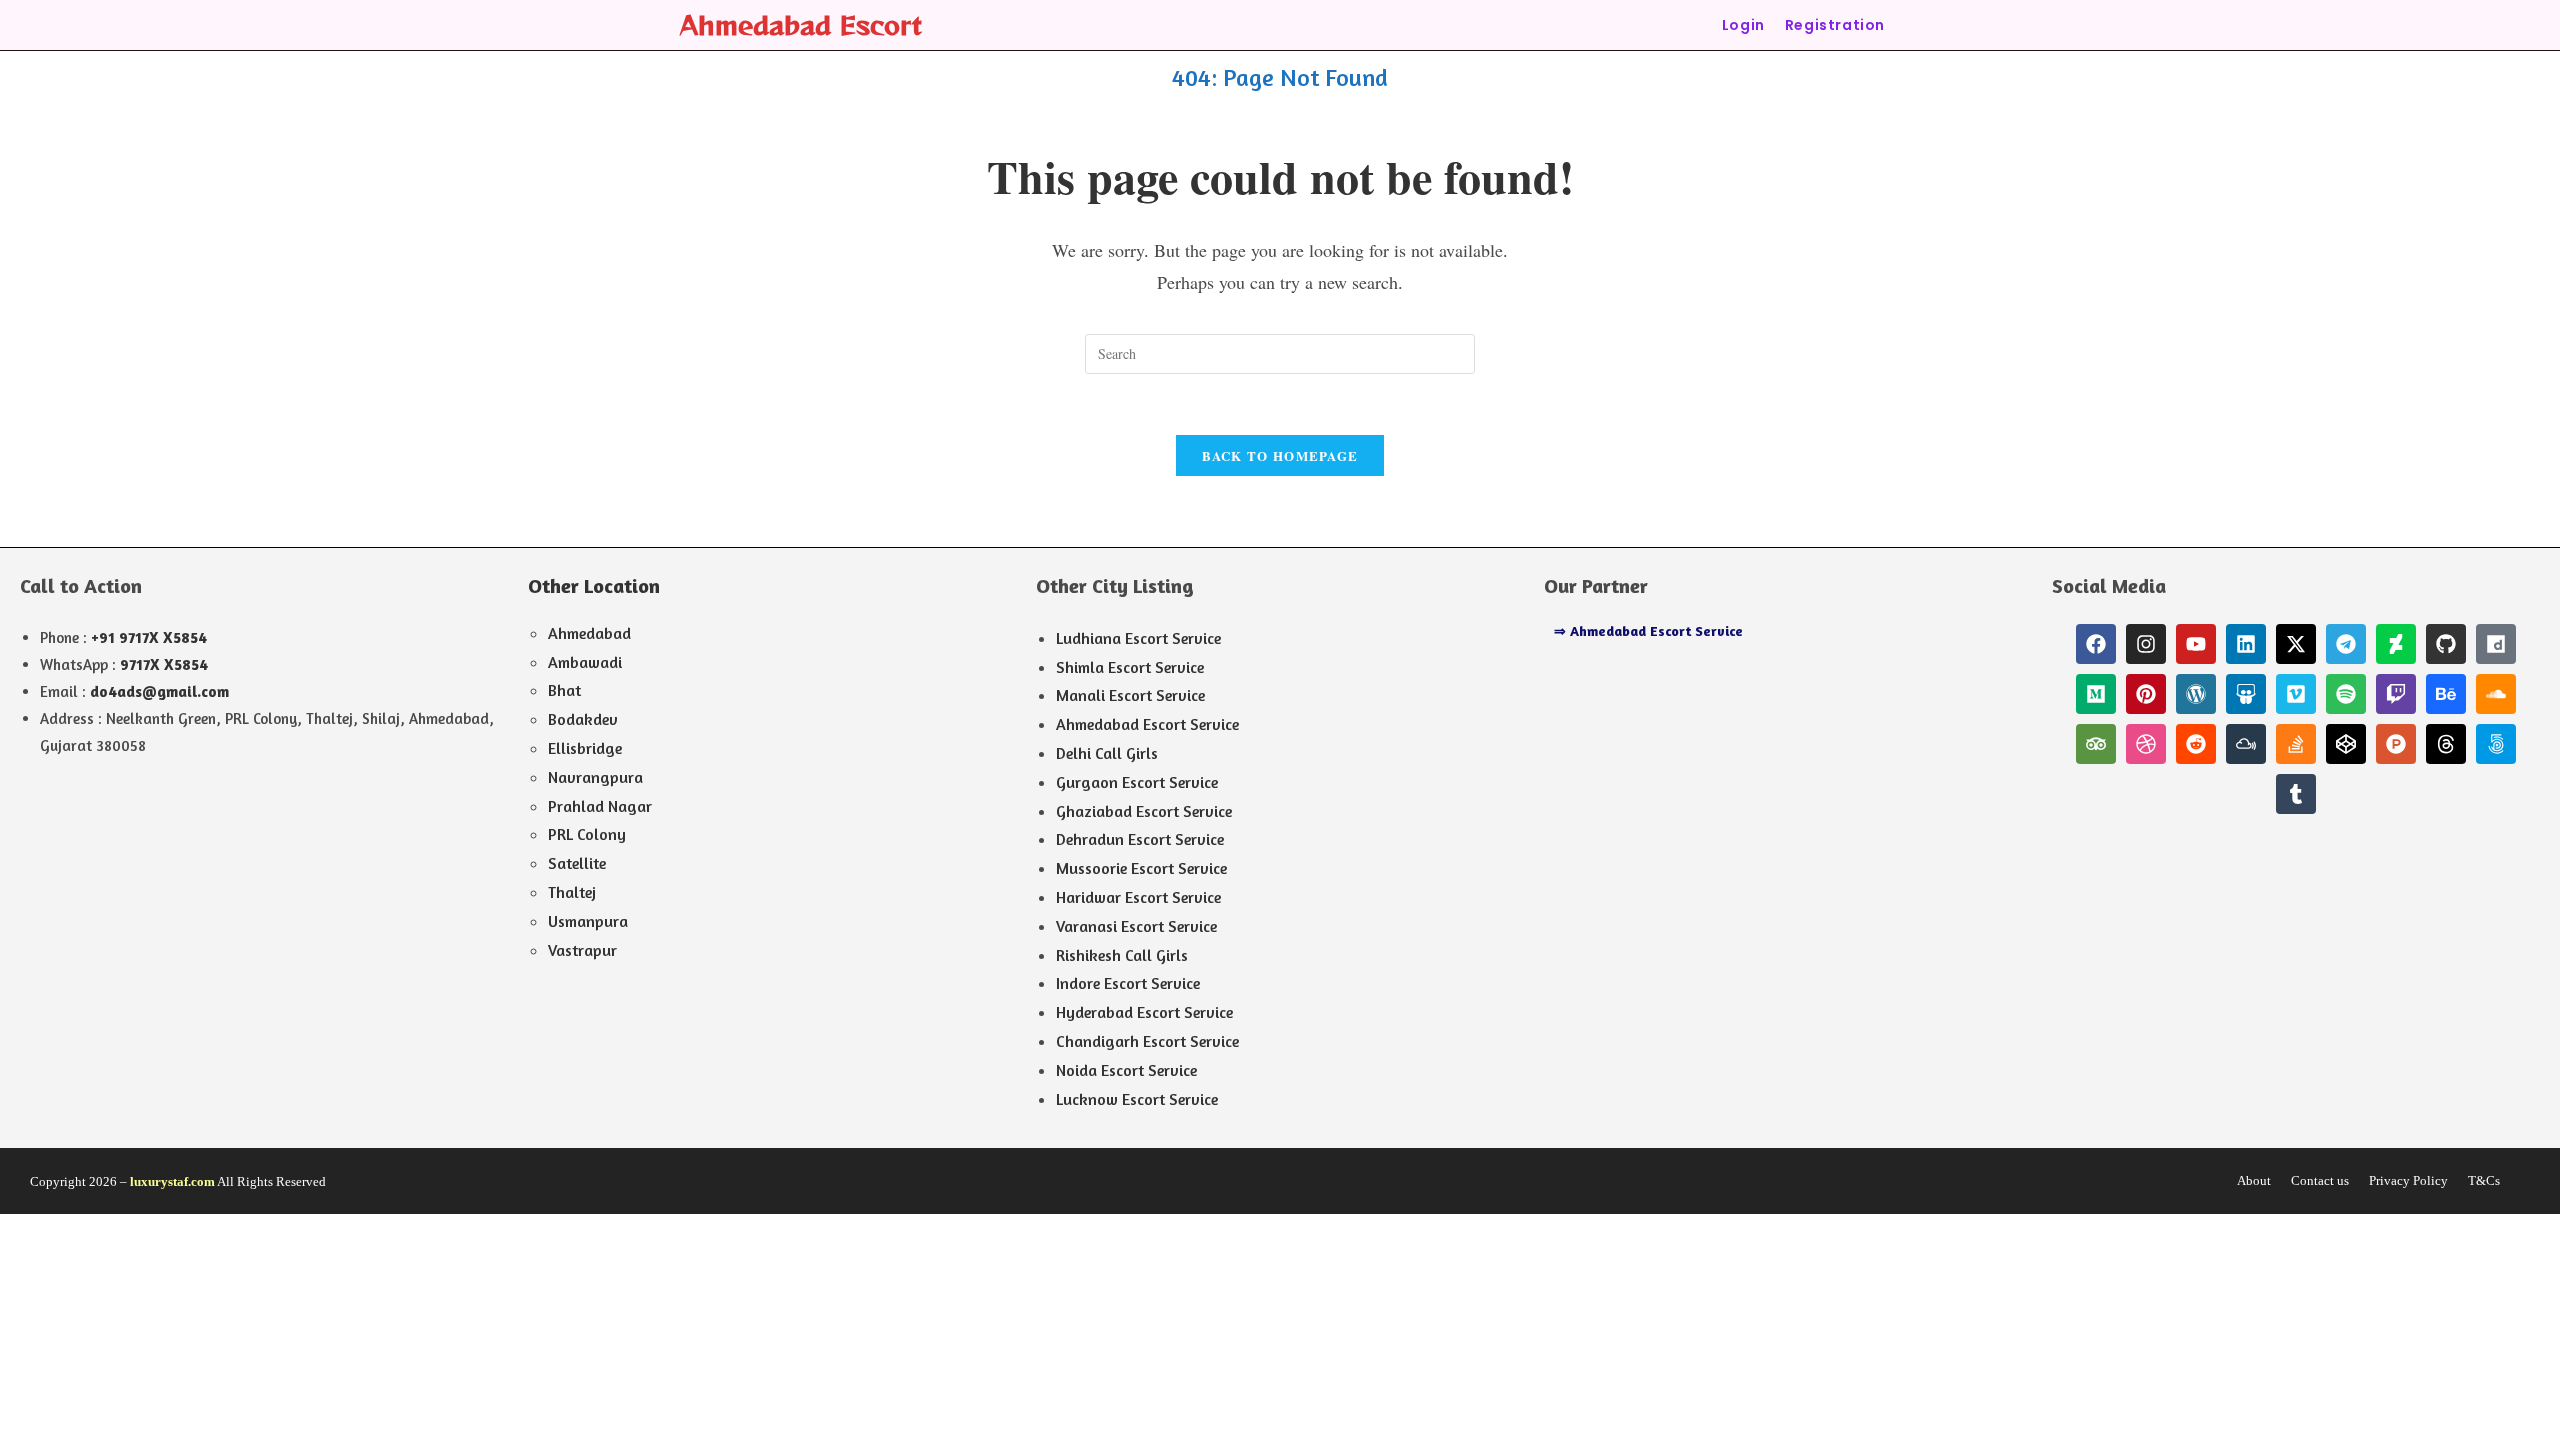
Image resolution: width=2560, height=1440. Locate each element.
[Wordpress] (2196, 694)
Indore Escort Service (1128, 983)
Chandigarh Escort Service (1147, 1041)
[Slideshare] (2246, 694)
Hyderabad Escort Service (1144, 1012)
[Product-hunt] (2396, 744)
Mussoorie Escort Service (1141, 868)
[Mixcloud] (2246, 744)
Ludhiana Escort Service (1138, 638)
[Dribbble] (2146, 744)
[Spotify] (2346, 694)
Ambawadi (585, 662)
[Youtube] (2196, 644)
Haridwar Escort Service (1138, 897)
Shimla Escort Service (1130, 667)
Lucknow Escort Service (1137, 1099)
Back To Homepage (1280, 455)
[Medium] (2096, 694)
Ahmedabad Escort (801, 24)
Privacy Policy (2408, 1180)
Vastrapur (582, 950)
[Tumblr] (2296, 794)
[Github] (2446, 644)
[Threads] (2446, 744)
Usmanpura (588, 921)
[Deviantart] (2396, 644)
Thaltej (572, 892)
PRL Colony (587, 834)
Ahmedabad (589, 633)
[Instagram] (2146, 644)
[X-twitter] (2296, 644)
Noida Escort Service (1126, 1070)
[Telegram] (2346, 644)
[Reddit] (2196, 744)
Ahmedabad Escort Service (1147, 724)
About (2254, 1180)
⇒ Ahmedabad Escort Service (1648, 630)
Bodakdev (583, 719)
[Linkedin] (2246, 644)
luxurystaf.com (172, 1181)
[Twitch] (2396, 694)
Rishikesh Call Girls (1122, 955)
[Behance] (2446, 694)
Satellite (577, 863)
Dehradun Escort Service (1140, 839)
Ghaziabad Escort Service (1144, 811)
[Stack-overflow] (2296, 744)
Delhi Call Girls (1107, 753)
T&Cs (2484, 1180)
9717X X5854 (164, 664)
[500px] (2496, 744)
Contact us (2320, 1180)
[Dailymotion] (2496, 644)
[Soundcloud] (2496, 694)
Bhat (564, 690)
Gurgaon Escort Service (1137, 782)
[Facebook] (2096, 644)
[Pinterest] (2146, 694)
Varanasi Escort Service (1136, 926)
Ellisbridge (585, 748)
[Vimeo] (2296, 694)
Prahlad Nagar (600, 806)
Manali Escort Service (1130, 695)
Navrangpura (595, 777)
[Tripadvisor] (2096, 744)
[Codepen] (2346, 744)
